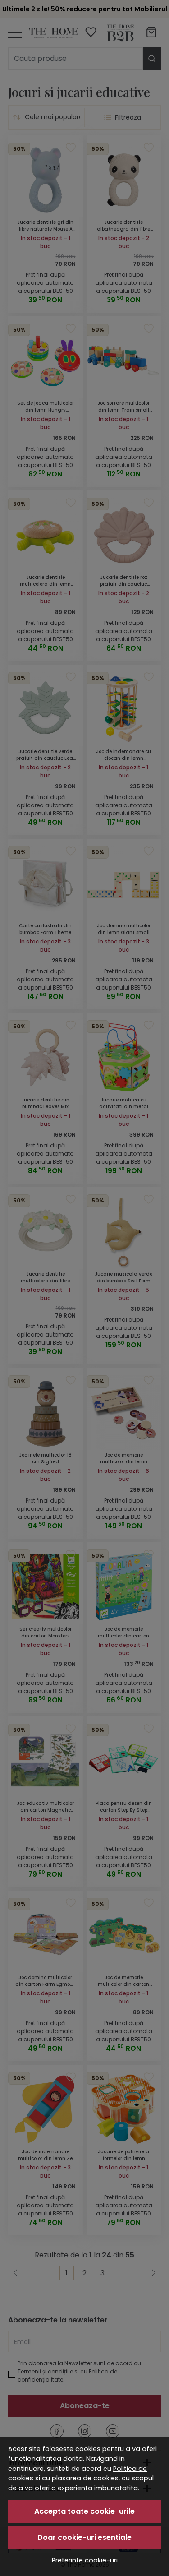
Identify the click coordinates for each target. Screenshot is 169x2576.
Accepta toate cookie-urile (84, 2511)
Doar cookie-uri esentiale (84, 2537)
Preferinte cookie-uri (85, 2560)
